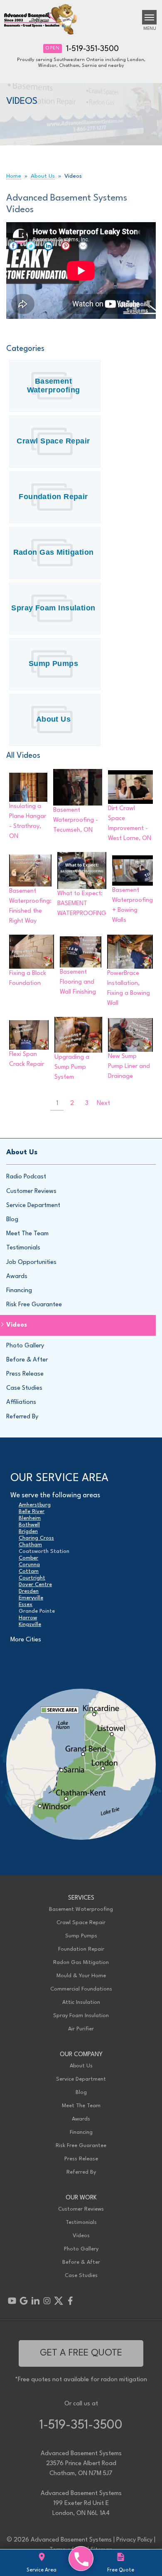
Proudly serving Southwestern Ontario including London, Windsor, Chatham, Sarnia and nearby (81, 63)
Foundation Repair (53, 497)
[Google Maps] (24, 2301)
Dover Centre (35, 1585)
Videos (17, 1325)
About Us (54, 719)
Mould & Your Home (81, 1976)
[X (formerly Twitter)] (59, 2301)
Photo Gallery (25, 1346)
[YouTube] (12, 2301)
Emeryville (31, 1598)
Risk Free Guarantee (34, 1305)
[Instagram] (47, 2301)
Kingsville (30, 1625)
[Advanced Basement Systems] (81, 2559)
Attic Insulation (81, 2002)
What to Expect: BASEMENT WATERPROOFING (82, 904)
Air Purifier (81, 2029)
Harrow (28, 1618)
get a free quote (81, 2353)
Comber (28, 1558)
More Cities (26, 1640)
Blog (12, 1220)
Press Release (25, 1374)
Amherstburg (35, 1505)
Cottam (29, 1571)
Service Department (33, 1206)
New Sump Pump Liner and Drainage (129, 1066)
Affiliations (21, 1402)
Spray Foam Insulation (53, 608)
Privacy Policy (134, 2540)
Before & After (27, 1360)
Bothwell (29, 1525)
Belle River (32, 1512)
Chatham (30, 1545)
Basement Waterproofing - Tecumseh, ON (76, 820)
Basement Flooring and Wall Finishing (78, 982)
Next (103, 1103)
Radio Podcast (26, 1177)
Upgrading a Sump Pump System (72, 1067)
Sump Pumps (54, 664)
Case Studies (24, 1388)
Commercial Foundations (81, 1989)
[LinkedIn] (35, 2301)
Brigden (28, 1532)
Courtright (32, 1578)
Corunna (29, 1565)
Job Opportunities (31, 1262)
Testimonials (23, 1248)
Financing (19, 1291)
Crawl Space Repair (53, 441)
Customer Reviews (31, 1191)
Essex (26, 1605)
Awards (17, 1277)
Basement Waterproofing (54, 386)
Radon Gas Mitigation (54, 552)
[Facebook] (70, 2301)
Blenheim (30, 1518)
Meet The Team (27, 1234)
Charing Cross (36, 1538)
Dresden (29, 1591)
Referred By (22, 1417)
